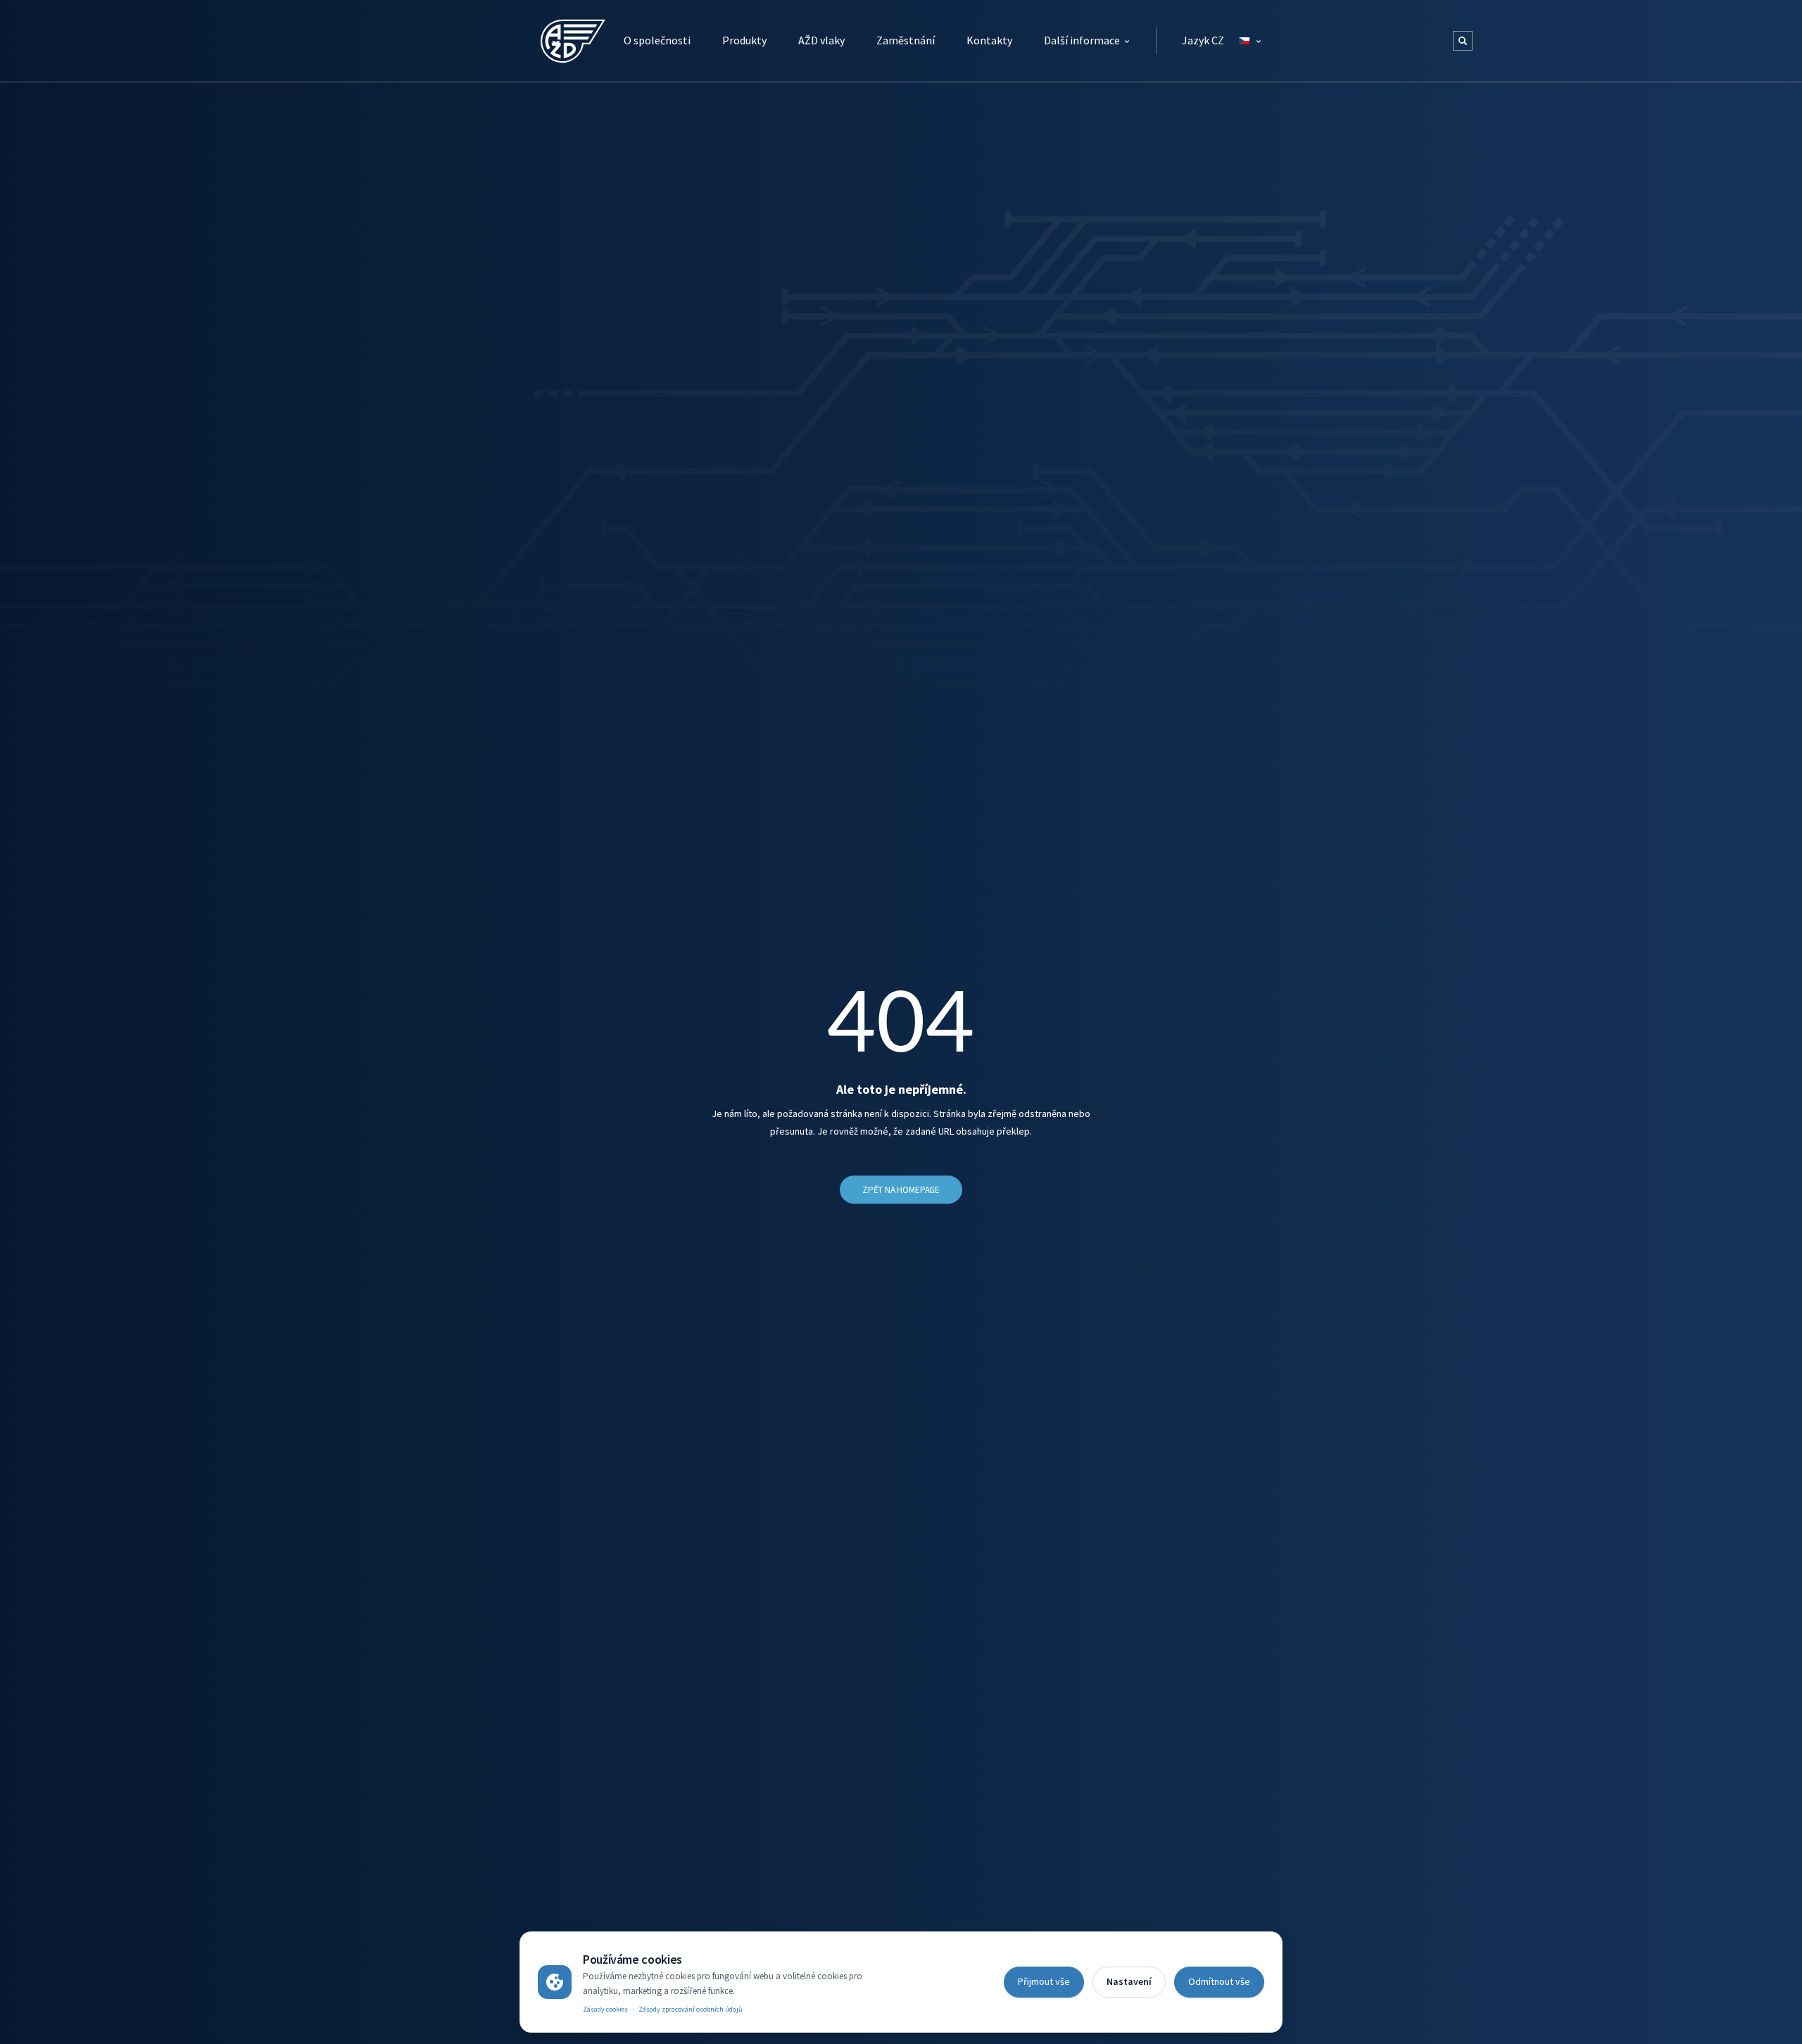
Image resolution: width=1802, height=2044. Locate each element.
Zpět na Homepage (901, 1190)
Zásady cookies (605, 2009)
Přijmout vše (1044, 1981)
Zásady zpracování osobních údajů (690, 2009)
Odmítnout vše (1219, 1981)
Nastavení (1129, 1981)
